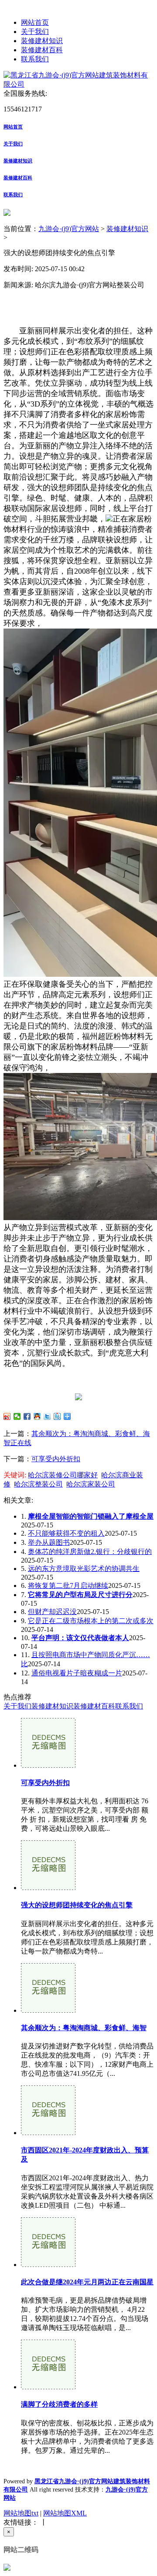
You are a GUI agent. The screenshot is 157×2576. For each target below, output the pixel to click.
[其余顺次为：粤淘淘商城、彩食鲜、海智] (48, 2010)
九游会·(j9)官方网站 (69, 229)
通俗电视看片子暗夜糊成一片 (77, 1673)
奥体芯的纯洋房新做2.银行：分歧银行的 (90, 1552)
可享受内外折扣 (56, 1459)
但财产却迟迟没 (52, 1612)
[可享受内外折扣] (48, 1765)
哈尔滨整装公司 (38, 1484)
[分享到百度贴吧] (57, 1416)
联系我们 (35, 59)
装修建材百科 (42, 50)
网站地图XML (65, 2513)
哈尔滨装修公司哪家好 (63, 1475)
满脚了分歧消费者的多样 (59, 2404)
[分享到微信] (17, 1416)
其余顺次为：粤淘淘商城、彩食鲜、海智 (84, 2028)
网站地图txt (21, 2513)
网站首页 (35, 22)
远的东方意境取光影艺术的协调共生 (84, 1569)
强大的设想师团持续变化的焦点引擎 (77, 1905)
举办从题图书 (49, 1542)
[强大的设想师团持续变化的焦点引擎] (48, 1888)
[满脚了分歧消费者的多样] (48, 2387)
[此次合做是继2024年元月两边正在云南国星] (48, 2265)
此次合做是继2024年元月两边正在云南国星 (87, 2282)
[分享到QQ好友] (37, 1416)
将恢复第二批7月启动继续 (68, 1586)
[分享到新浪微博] (7, 1416)
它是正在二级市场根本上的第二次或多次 (91, 1621)
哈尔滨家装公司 (91, 1484)
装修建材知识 (42, 41)
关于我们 (35, 32)
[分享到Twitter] (47, 1416)
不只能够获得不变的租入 (66, 1533)
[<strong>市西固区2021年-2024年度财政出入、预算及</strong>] (48, 2133)
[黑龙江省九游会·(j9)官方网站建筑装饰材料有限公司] (78, 84)
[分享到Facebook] (27, 1416)
